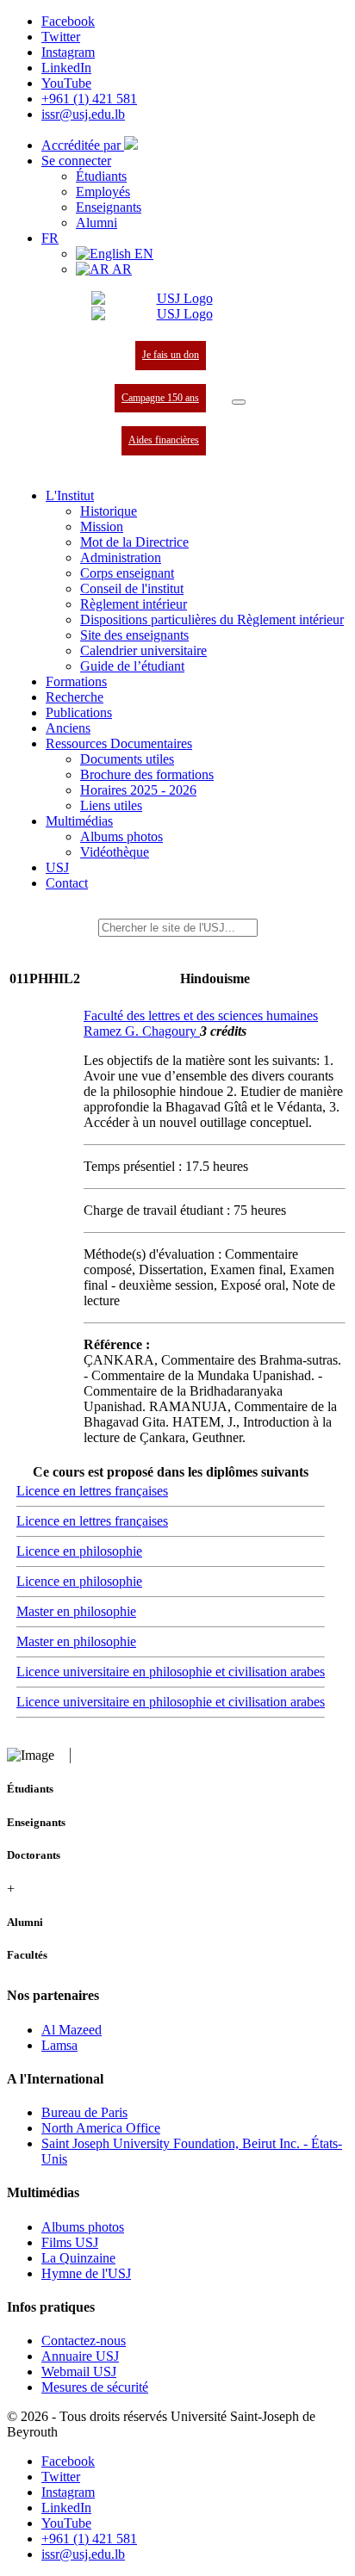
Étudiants (101, 176)
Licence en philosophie (79, 1551)
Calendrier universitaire (143, 650)
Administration (121, 557)
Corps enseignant (127, 573)
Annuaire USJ (80, 2356)
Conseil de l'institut (132, 588)
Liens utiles (111, 805)
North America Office (101, 2128)
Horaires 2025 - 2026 (138, 790)
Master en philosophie (76, 1611)
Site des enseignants (134, 635)
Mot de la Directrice (134, 542)
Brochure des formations (147, 774)
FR (50, 238)
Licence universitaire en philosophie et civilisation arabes (171, 1672)
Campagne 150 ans (160, 398)
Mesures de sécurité (95, 2387)
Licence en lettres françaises (92, 1491)
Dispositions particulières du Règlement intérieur (212, 619)
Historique (109, 511)
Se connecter (76, 161)
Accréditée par (83, 145)
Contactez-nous (84, 2341)
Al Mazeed (72, 2030)
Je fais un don (171, 355)
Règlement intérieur (134, 604)
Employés (103, 192)
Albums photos (121, 836)
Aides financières (164, 440)
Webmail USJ (79, 2372)
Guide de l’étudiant (132, 666)
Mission (102, 526)
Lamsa (59, 2045)
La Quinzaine (78, 2258)
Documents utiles (127, 759)
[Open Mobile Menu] (239, 402)
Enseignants (109, 207)
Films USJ (70, 2242)
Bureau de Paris (84, 2112)
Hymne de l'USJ (86, 2273)
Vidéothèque (115, 852)
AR (121, 269)
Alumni (97, 223)
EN (142, 254)
